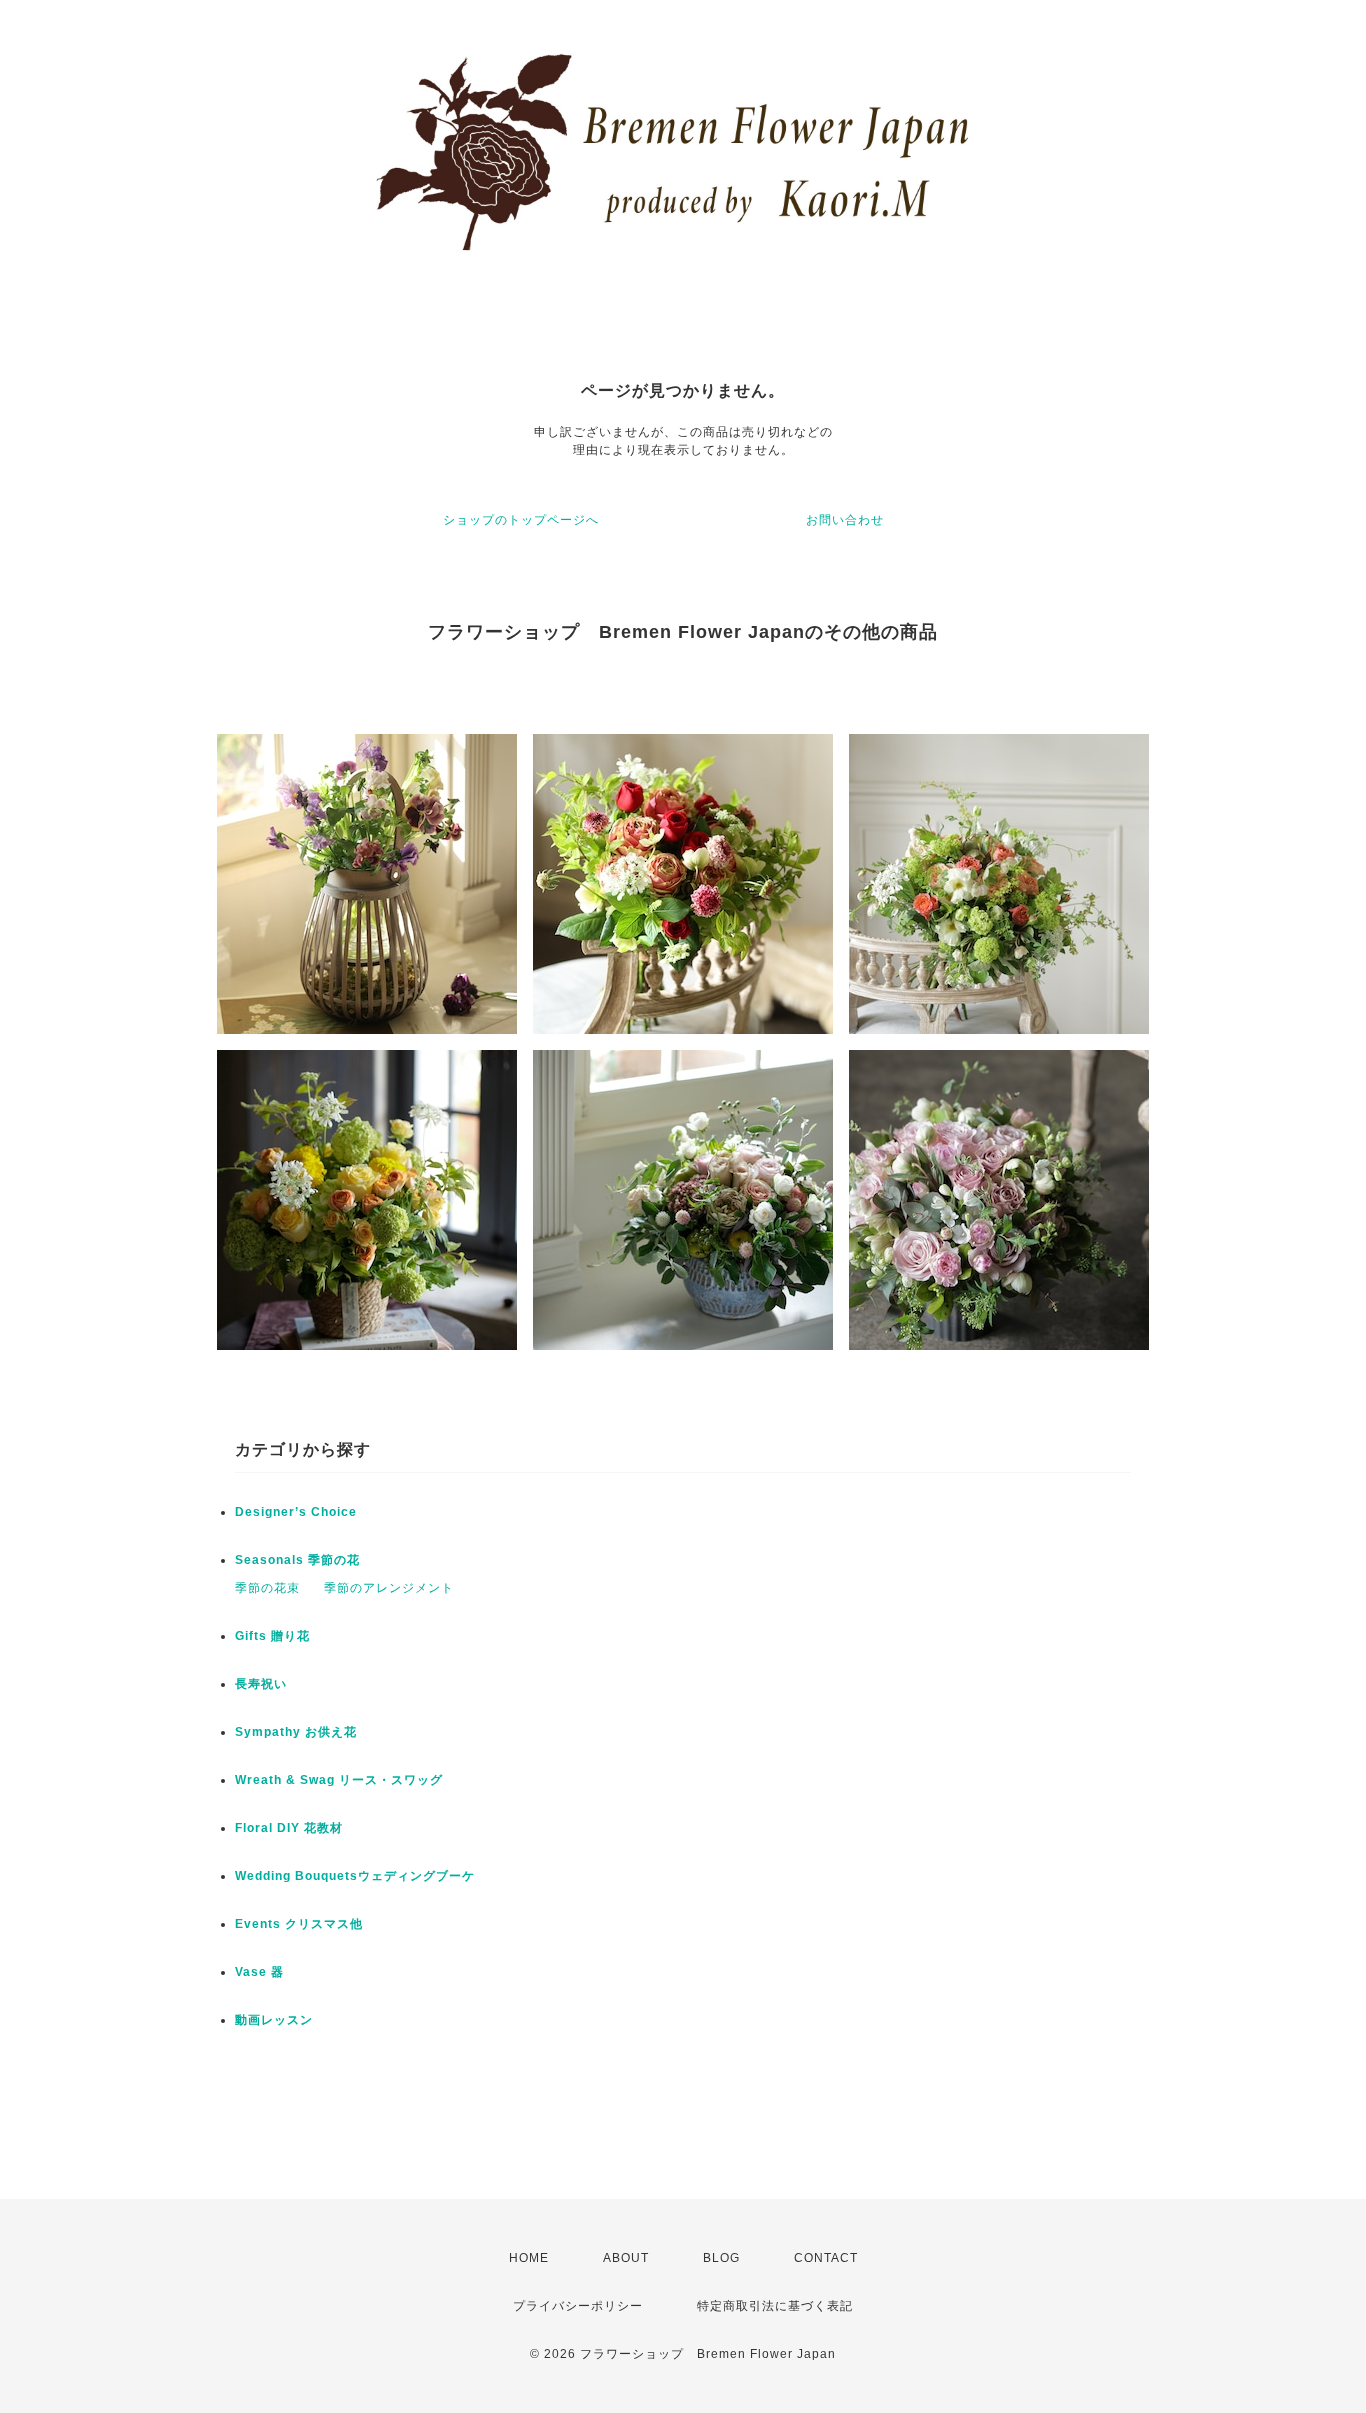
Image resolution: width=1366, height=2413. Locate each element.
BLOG (721, 2258)
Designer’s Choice (296, 1512)
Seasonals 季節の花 (297, 1560)
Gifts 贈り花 (272, 1636)
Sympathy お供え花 (296, 1732)
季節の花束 (267, 1588)
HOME (529, 2258)
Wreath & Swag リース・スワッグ (339, 1780)
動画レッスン (274, 2020)
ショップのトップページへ (521, 520)
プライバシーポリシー (578, 2306)
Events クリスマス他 (299, 1924)
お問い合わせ (845, 520)
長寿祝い (261, 1684)
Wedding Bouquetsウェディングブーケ (355, 1876)
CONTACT (826, 2258)
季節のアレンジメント (389, 1588)
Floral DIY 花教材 (289, 1828)
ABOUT (626, 2258)
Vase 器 (259, 1972)
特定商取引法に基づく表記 (775, 2306)
